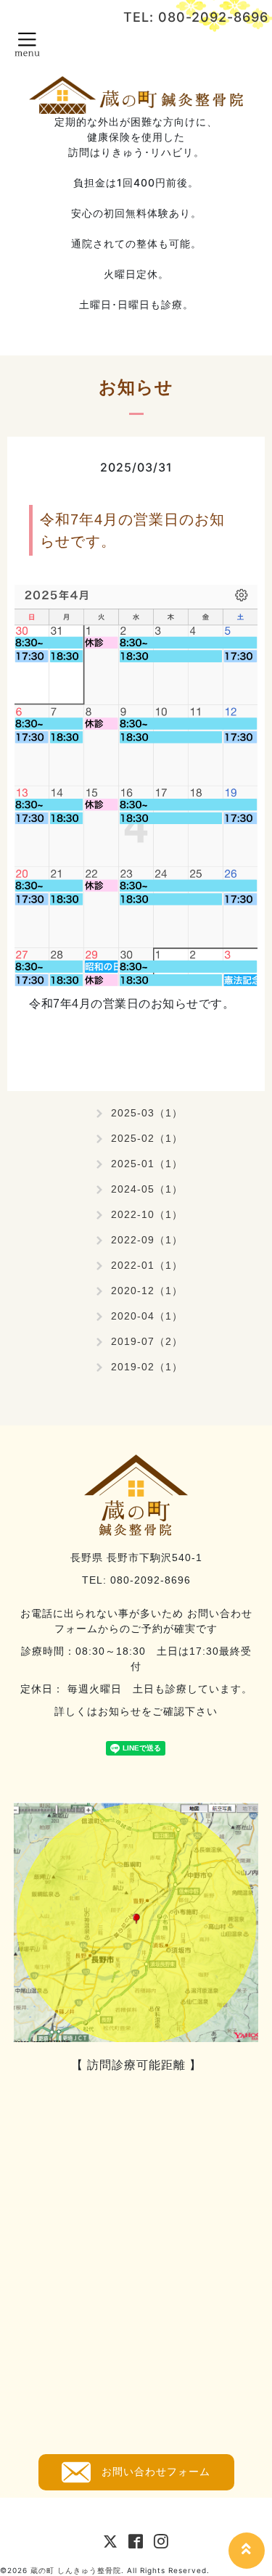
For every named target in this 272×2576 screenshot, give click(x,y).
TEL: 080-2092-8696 (196, 17)
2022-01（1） (147, 1265)
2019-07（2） (147, 1341)
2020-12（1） (147, 1291)
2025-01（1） (147, 1164)
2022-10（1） (147, 1214)
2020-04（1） (147, 1316)
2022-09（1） (147, 1240)
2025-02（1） (147, 1138)
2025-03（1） (147, 1113)
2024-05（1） (147, 1189)
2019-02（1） (147, 1367)
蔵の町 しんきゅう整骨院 (76, 2570)
